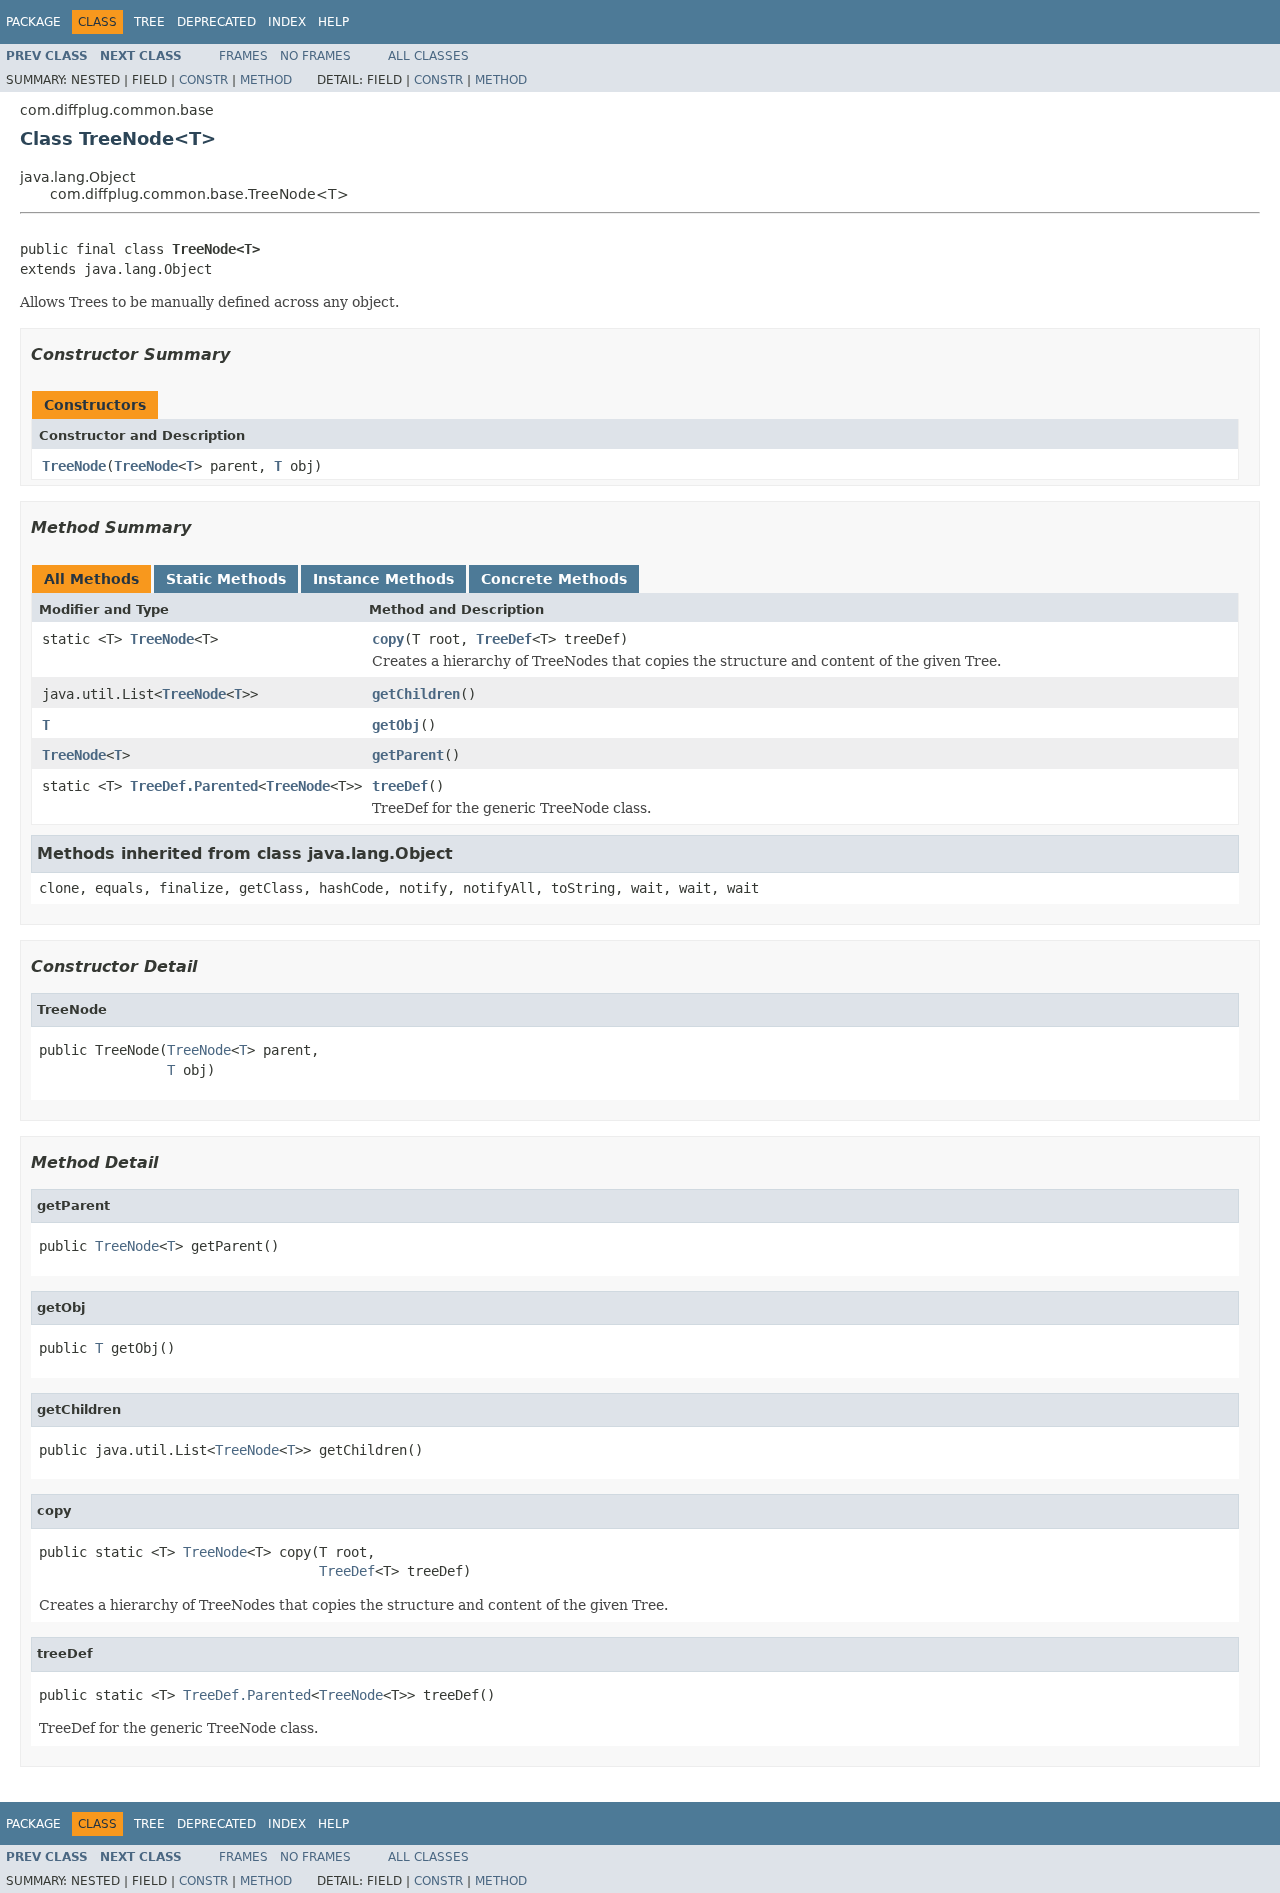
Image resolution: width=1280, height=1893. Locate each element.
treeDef (400, 786)
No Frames (315, 56)
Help (333, 22)
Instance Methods (383, 579)
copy (388, 639)
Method (266, 80)
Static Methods (226, 579)
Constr (203, 80)
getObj (396, 725)
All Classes (428, 56)
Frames (243, 56)
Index (287, 22)
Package (33, 22)
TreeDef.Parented (194, 786)
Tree (149, 22)
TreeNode (74, 466)
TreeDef (504, 639)
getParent (408, 755)
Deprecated (216, 22)
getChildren (416, 694)
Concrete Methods (554, 579)
